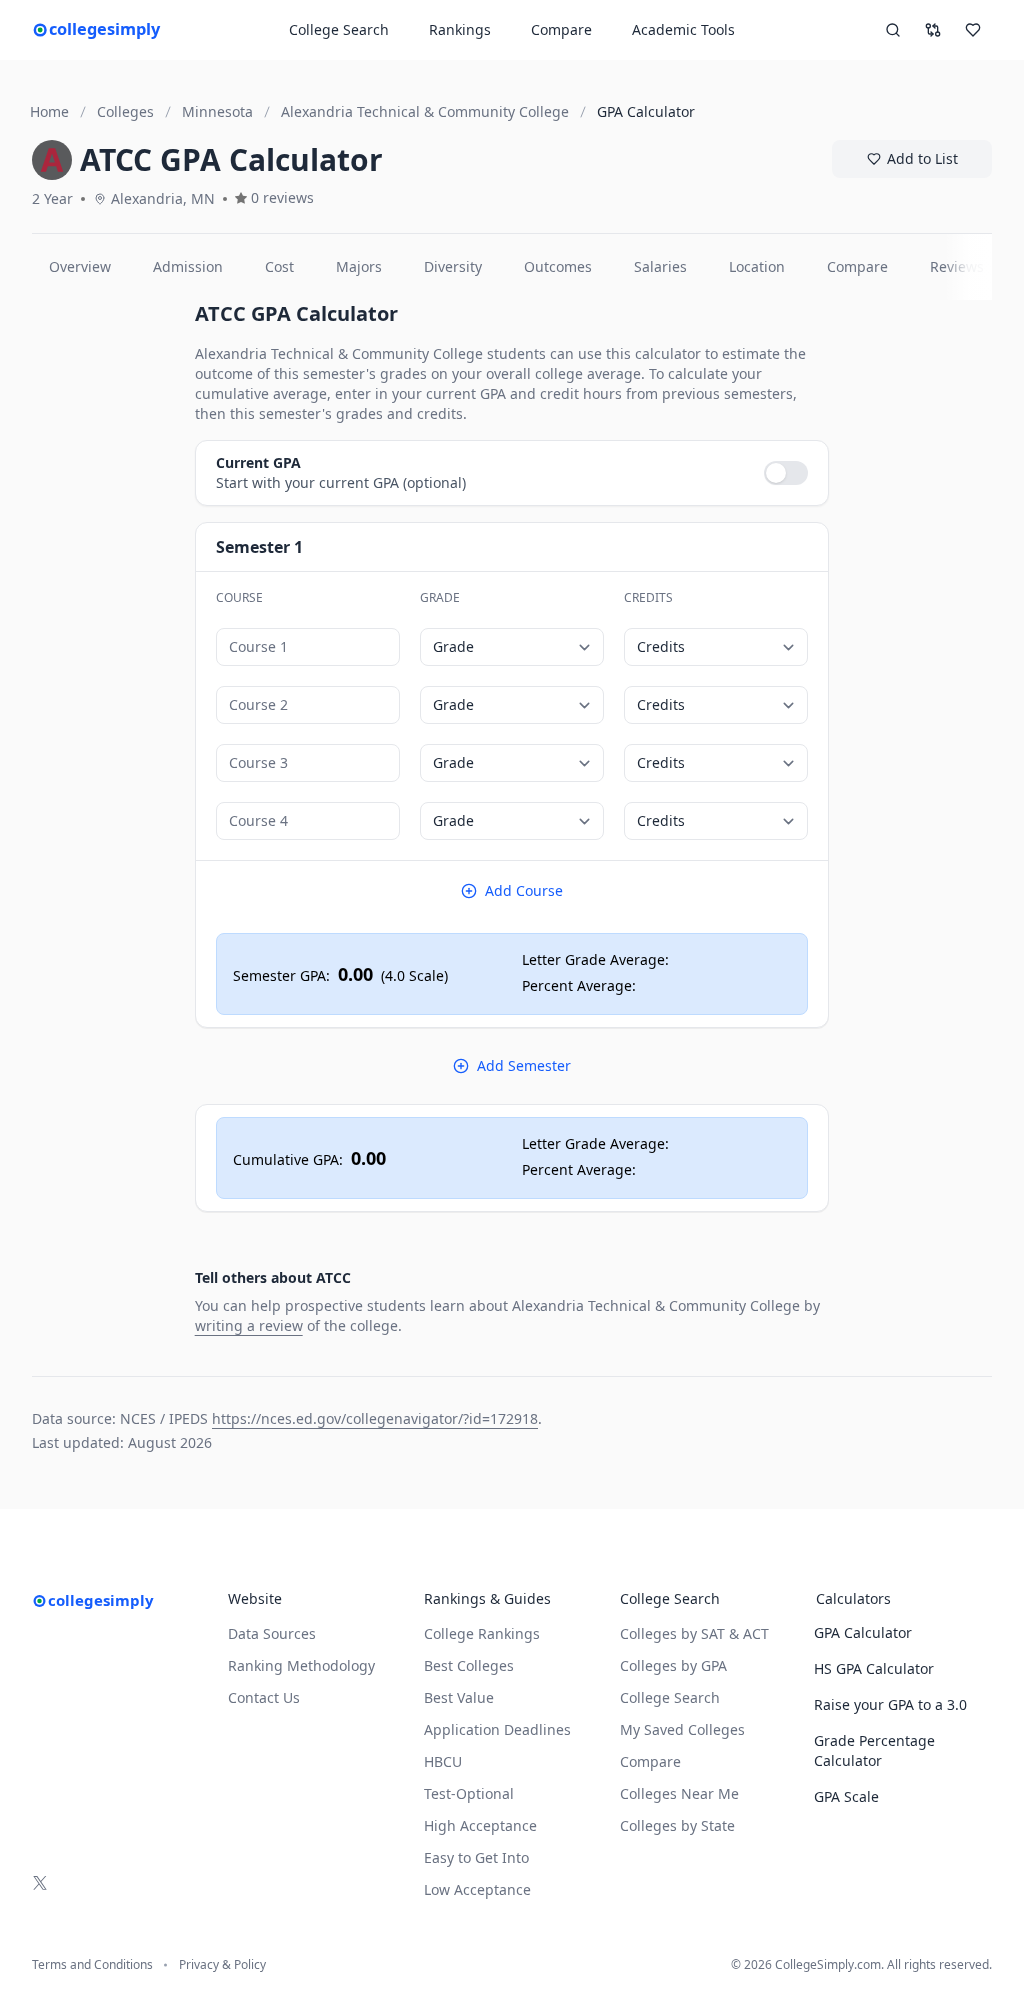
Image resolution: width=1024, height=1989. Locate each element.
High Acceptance (480, 1825)
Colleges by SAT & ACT (694, 1633)
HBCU (443, 1761)
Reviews (957, 266)
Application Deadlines (497, 1729)
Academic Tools (683, 29)
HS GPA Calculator (874, 1668)
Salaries (660, 266)
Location (757, 266)
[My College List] (973, 30)
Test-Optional (469, 1793)
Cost (279, 266)
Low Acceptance (477, 1889)
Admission (188, 266)
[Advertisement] (105, 600)
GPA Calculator (863, 1632)
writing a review (249, 1325)
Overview (80, 266)
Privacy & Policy (222, 1965)
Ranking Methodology (301, 1665)
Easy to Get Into (476, 1857)
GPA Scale (846, 1796)
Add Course (524, 890)
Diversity (453, 266)
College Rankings (482, 1633)
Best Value (459, 1697)
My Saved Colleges (682, 1729)
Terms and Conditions (92, 1965)
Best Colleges (469, 1665)
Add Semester (524, 1065)
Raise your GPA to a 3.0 (890, 1704)
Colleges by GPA (673, 1665)
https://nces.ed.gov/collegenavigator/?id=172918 (375, 1418)
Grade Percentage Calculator (874, 1750)
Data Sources (272, 1633)
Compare (561, 29)
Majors (359, 266)
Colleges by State (677, 1825)
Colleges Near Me (679, 1793)
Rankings (460, 29)
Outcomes (558, 266)
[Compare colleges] (933, 30)
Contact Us (264, 1697)
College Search (670, 1697)
